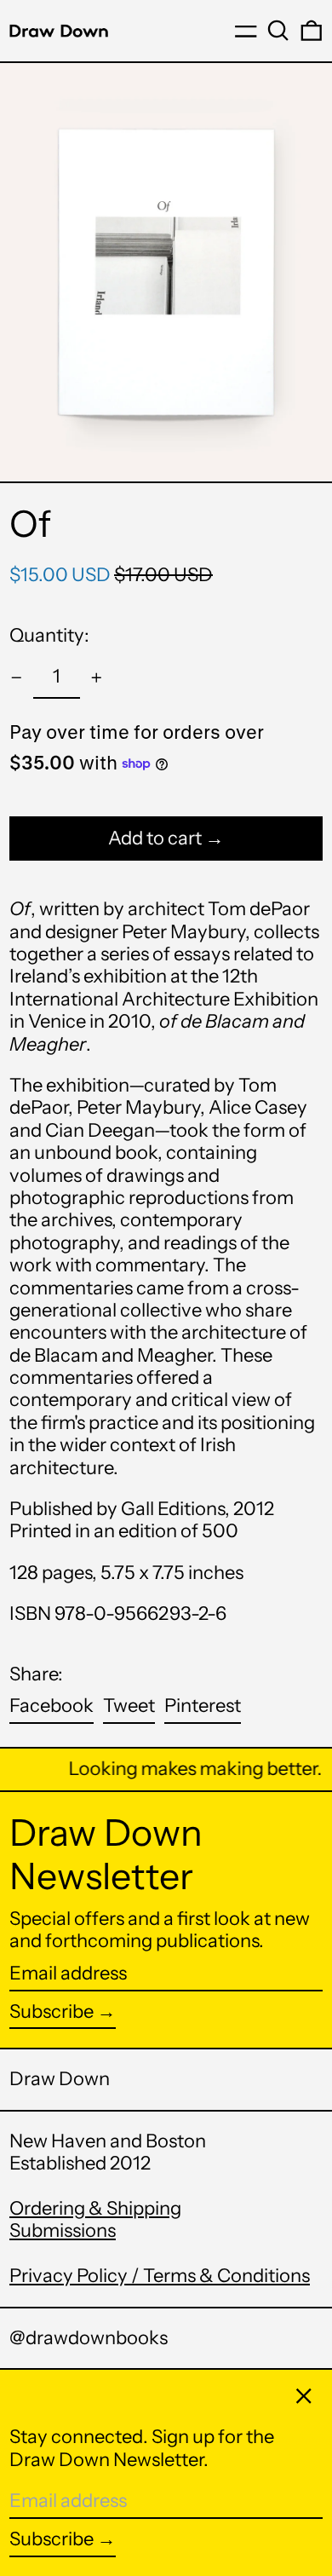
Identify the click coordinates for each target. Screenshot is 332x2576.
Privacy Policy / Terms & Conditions (160, 2276)
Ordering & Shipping (95, 2208)
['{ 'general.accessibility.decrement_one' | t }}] (17, 678)
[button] (278, 31)
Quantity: (49, 635)
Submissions (63, 2230)
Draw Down (60, 2079)
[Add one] (97, 678)
